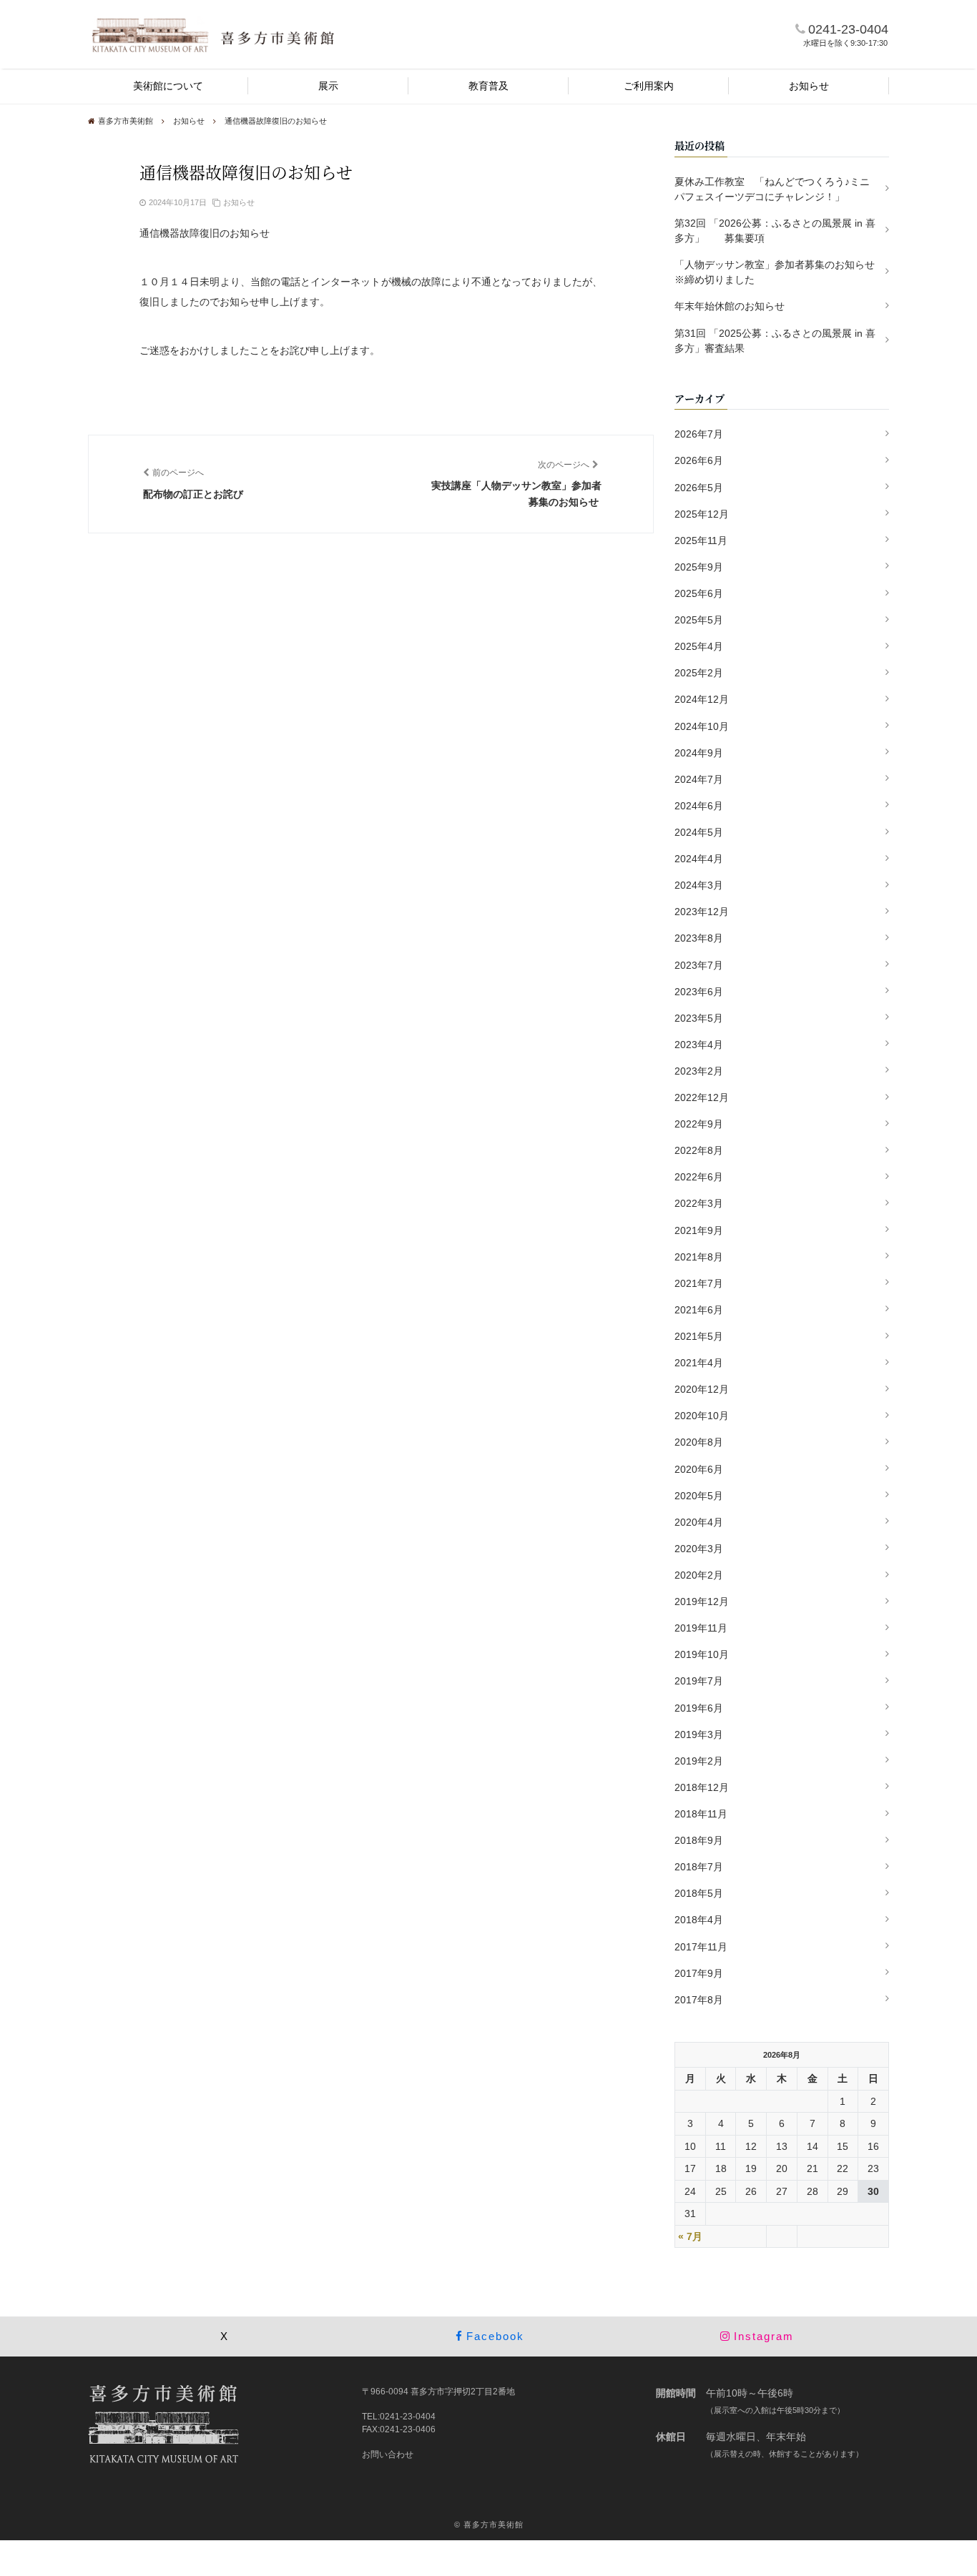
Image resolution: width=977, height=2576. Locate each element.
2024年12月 (702, 699)
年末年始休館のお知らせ (730, 306)
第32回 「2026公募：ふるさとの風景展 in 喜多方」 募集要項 (775, 231)
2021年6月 (699, 1310)
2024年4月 (699, 859)
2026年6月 (699, 460)
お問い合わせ (388, 2454)
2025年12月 (702, 514)
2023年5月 (699, 1018)
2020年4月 (699, 1522)
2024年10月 (702, 726)
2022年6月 (699, 1177)
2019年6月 (699, 1708)
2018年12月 (702, 1787)
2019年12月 (702, 1602)
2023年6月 (699, 992)
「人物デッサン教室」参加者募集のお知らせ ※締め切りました (780, 272)
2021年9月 (699, 1230)
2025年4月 (699, 646)
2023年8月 (699, 938)
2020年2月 (699, 1575)
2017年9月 (699, 1973)
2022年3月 (699, 1203)
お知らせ (809, 86)
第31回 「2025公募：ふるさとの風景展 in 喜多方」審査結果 (775, 341)
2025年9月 (699, 567)
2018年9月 (699, 1840)
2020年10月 (702, 1416)
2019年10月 (702, 1654)
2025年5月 (699, 620)
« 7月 (690, 2236)
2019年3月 (699, 1734)
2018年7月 (699, 1867)
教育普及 (488, 86)
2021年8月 (699, 1257)
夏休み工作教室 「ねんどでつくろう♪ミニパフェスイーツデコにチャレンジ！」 (772, 189)
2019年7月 (699, 1681)
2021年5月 (699, 1336)
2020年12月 (702, 1389)
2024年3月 (699, 885)
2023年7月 (699, 965)
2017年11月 (701, 1947)
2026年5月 (699, 488)
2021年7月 (699, 1283)
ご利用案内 (649, 86)
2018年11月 (701, 1814)
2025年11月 (701, 541)
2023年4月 (699, 1045)
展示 (328, 86)
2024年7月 (699, 779)
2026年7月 (699, 434)
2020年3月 (699, 1549)
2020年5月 (699, 1496)
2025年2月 (699, 673)
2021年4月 (699, 1363)
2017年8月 (699, 2000)
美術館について (168, 86)
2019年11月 (701, 1628)
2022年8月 (699, 1150)
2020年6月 (699, 1469)
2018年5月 (699, 1893)
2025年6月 (699, 593)
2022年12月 (702, 1097)
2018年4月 (699, 1920)
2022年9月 (699, 1124)
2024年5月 (699, 832)
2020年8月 (699, 1442)
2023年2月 (699, 1071)
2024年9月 (699, 753)
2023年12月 (702, 912)
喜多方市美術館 (494, 2525)
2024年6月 (699, 806)
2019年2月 (699, 1761)
